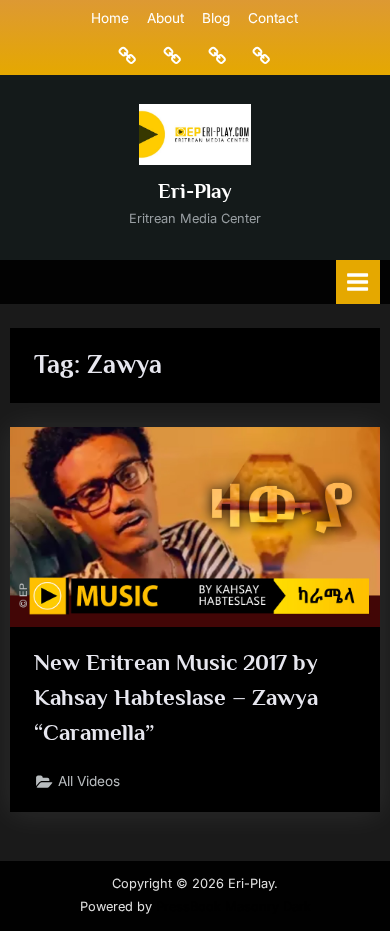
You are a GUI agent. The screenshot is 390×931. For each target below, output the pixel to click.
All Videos (89, 781)
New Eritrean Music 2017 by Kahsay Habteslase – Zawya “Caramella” (176, 697)
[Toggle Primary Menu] (358, 281)
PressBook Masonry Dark (233, 906)
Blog (216, 18)
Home (110, 18)
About (165, 18)
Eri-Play (195, 191)
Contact (273, 18)
